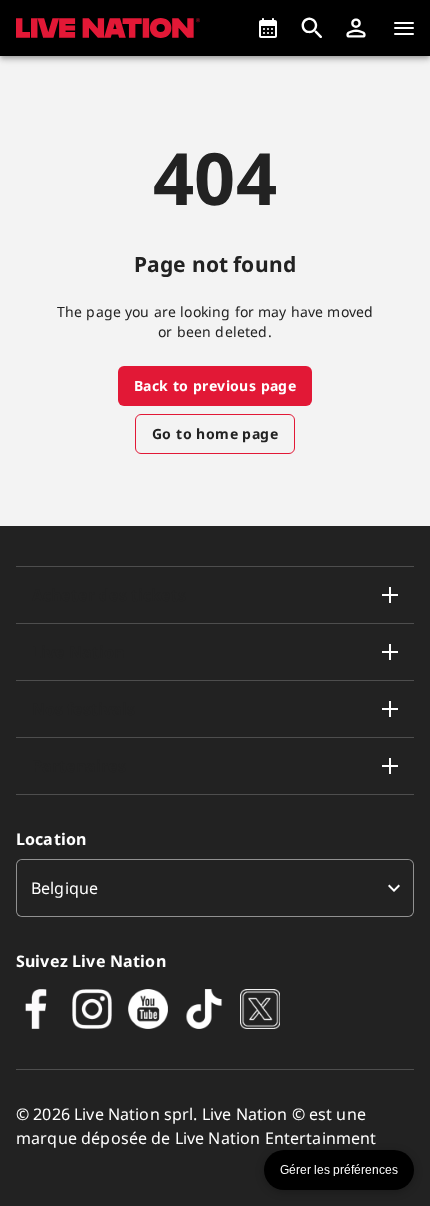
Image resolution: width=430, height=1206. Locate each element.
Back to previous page (215, 385)
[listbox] (215, 888)
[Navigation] (404, 28)
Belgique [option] (64, 888)
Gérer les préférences (339, 1170)
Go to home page (215, 433)
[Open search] (312, 28)
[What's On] (268, 28)
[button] (356, 28)
